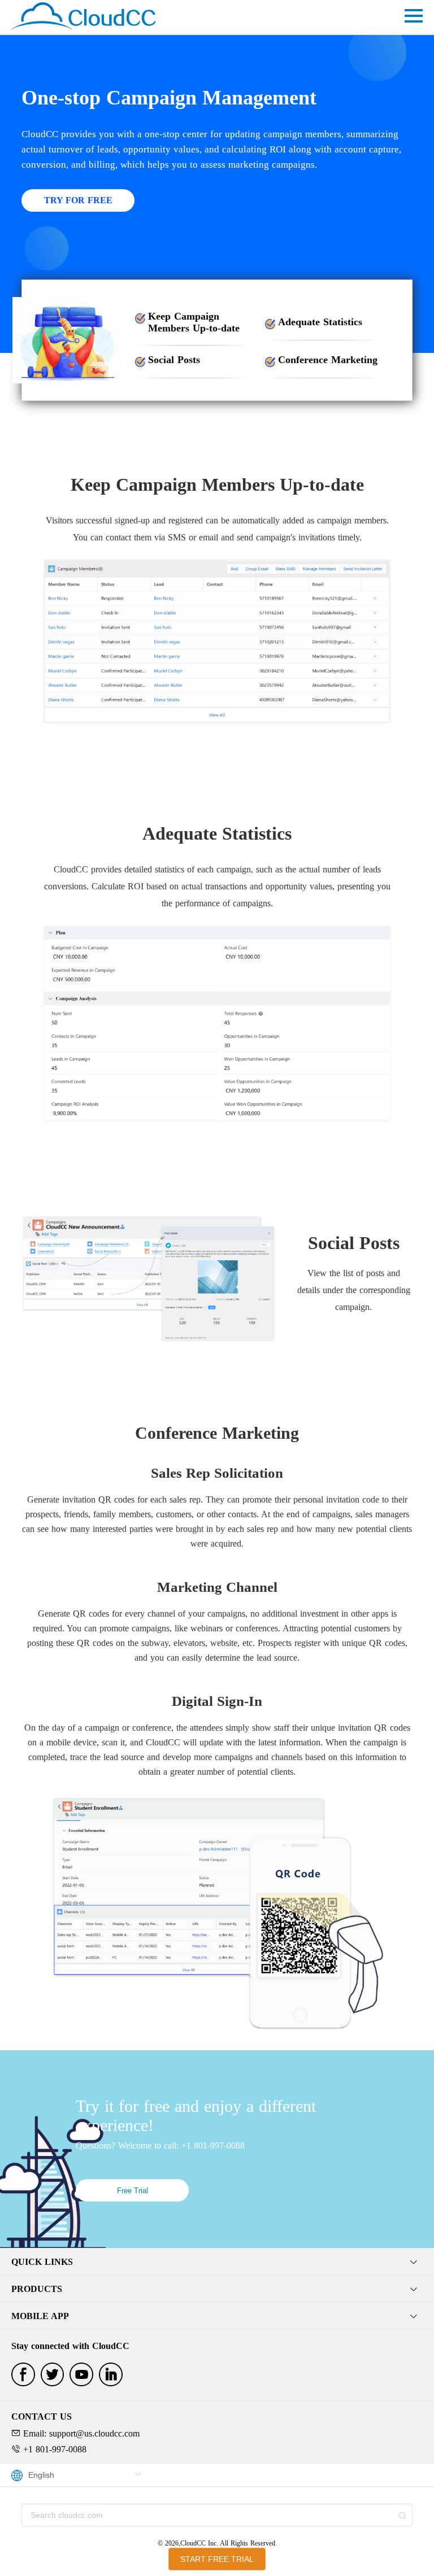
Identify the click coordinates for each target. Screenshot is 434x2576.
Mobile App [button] (40, 2316)
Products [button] (37, 2289)
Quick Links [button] (42, 2262)
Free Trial (133, 2191)
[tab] (217, 2262)
